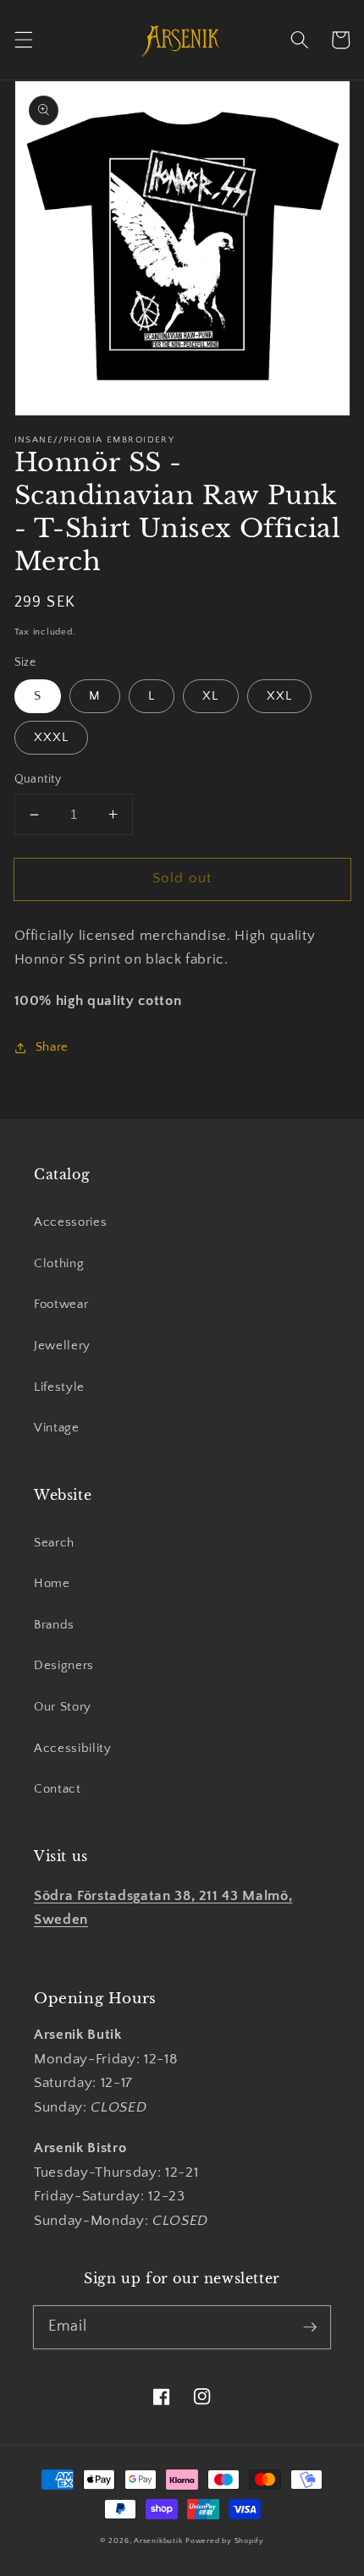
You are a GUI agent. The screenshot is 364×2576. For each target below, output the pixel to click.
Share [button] (52, 1047)
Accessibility (73, 1748)
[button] (23, 40)
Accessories (70, 1222)
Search (54, 1543)
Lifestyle (59, 1387)
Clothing (59, 1263)
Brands (54, 1625)
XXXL (51, 737)
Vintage (57, 1428)
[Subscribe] (310, 2326)
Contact (58, 1789)
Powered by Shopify (225, 2540)
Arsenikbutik (158, 2540)
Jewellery (62, 1346)
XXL (279, 696)
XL (210, 696)
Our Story (63, 1707)
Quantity (38, 779)
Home (52, 1583)
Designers (64, 1665)
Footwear (61, 1304)
